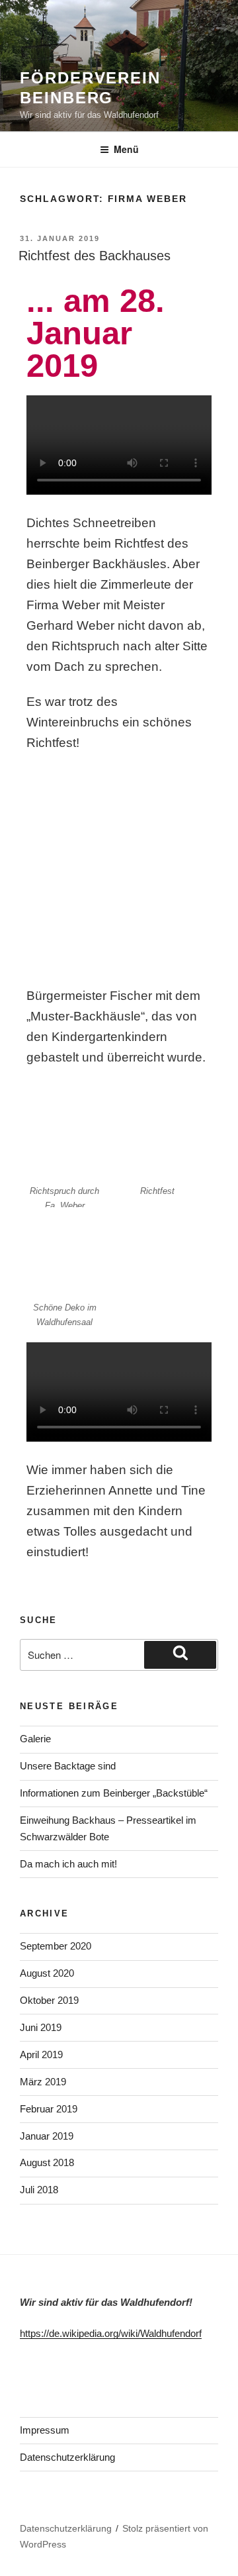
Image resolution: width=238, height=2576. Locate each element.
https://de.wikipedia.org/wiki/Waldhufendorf (111, 2333)
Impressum (45, 2430)
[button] (119, 448)
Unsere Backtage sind (68, 1766)
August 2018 (47, 2162)
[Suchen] (180, 1655)
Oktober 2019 (49, 2000)
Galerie (35, 1739)
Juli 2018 (39, 2190)
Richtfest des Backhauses (95, 256)
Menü (126, 149)
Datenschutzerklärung (67, 2457)
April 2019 (41, 2055)
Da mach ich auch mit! (68, 1864)
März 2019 (43, 2082)
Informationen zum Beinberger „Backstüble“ (114, 1793)
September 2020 (56, 1946)
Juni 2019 (41, 2027)
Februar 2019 (49, 2109)
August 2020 (47, 1973)
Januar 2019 (47, 2136)
